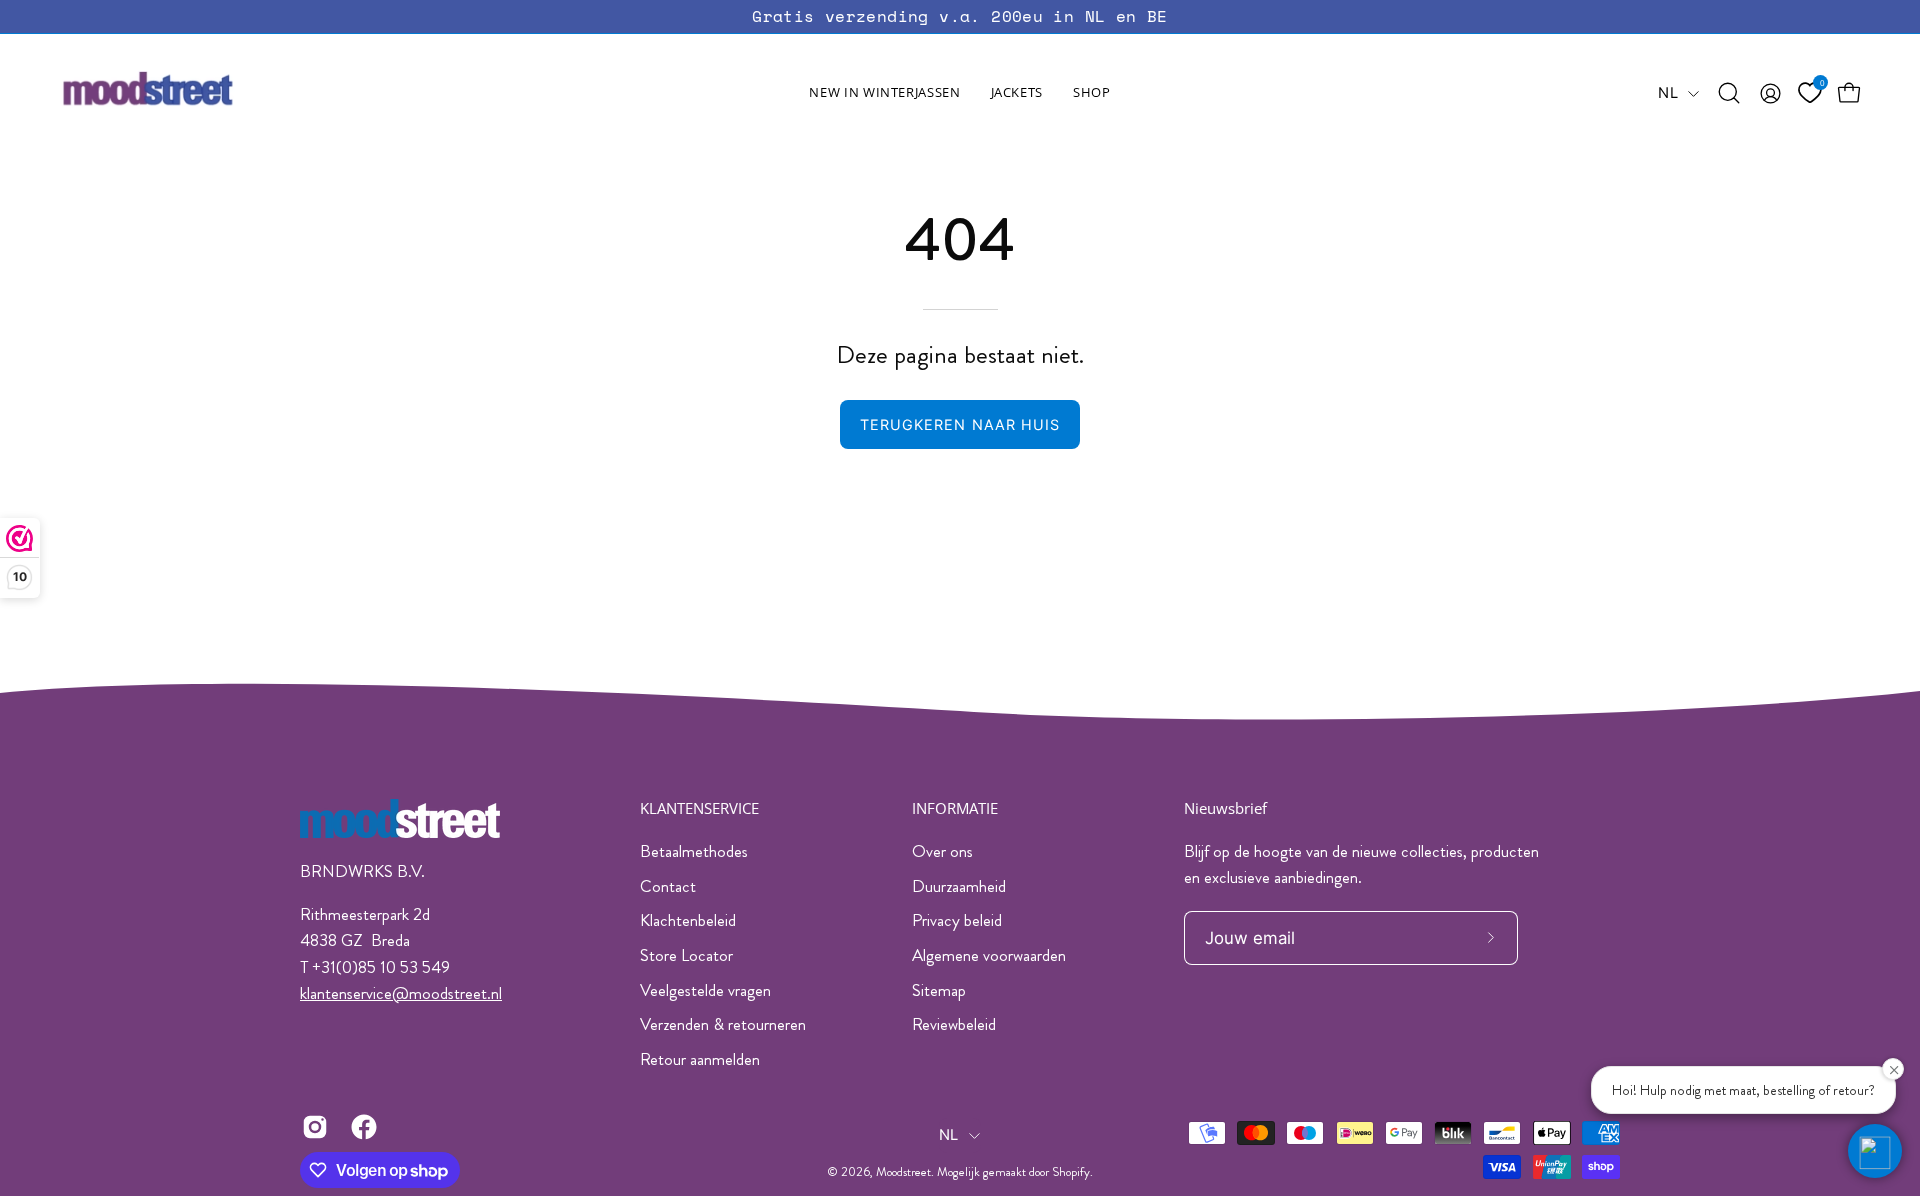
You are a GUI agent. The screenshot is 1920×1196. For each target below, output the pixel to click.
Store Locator (686, 955)
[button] (1017, 93)
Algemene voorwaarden (989, 955)
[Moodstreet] (185, 93)
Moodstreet (903, 1172)
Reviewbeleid (954, 1024)
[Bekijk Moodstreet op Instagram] (311, 1127)
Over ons (942, 851)
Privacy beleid (957, 920)
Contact (668, 886)
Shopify (1071, 1172)
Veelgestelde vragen (705, 990)
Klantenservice (699, 808)
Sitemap (939, 990)
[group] (960, 16)
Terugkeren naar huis (960, 424)
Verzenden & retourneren (723, 1024)
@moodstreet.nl (447, 993)
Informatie (955, 808)
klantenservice (346, 993)
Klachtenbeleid (688, 920)
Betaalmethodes (694, 851)
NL (1668, 93)
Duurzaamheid (959, 886)
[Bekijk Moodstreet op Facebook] (360, 1127)
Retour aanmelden (700, 1059)
